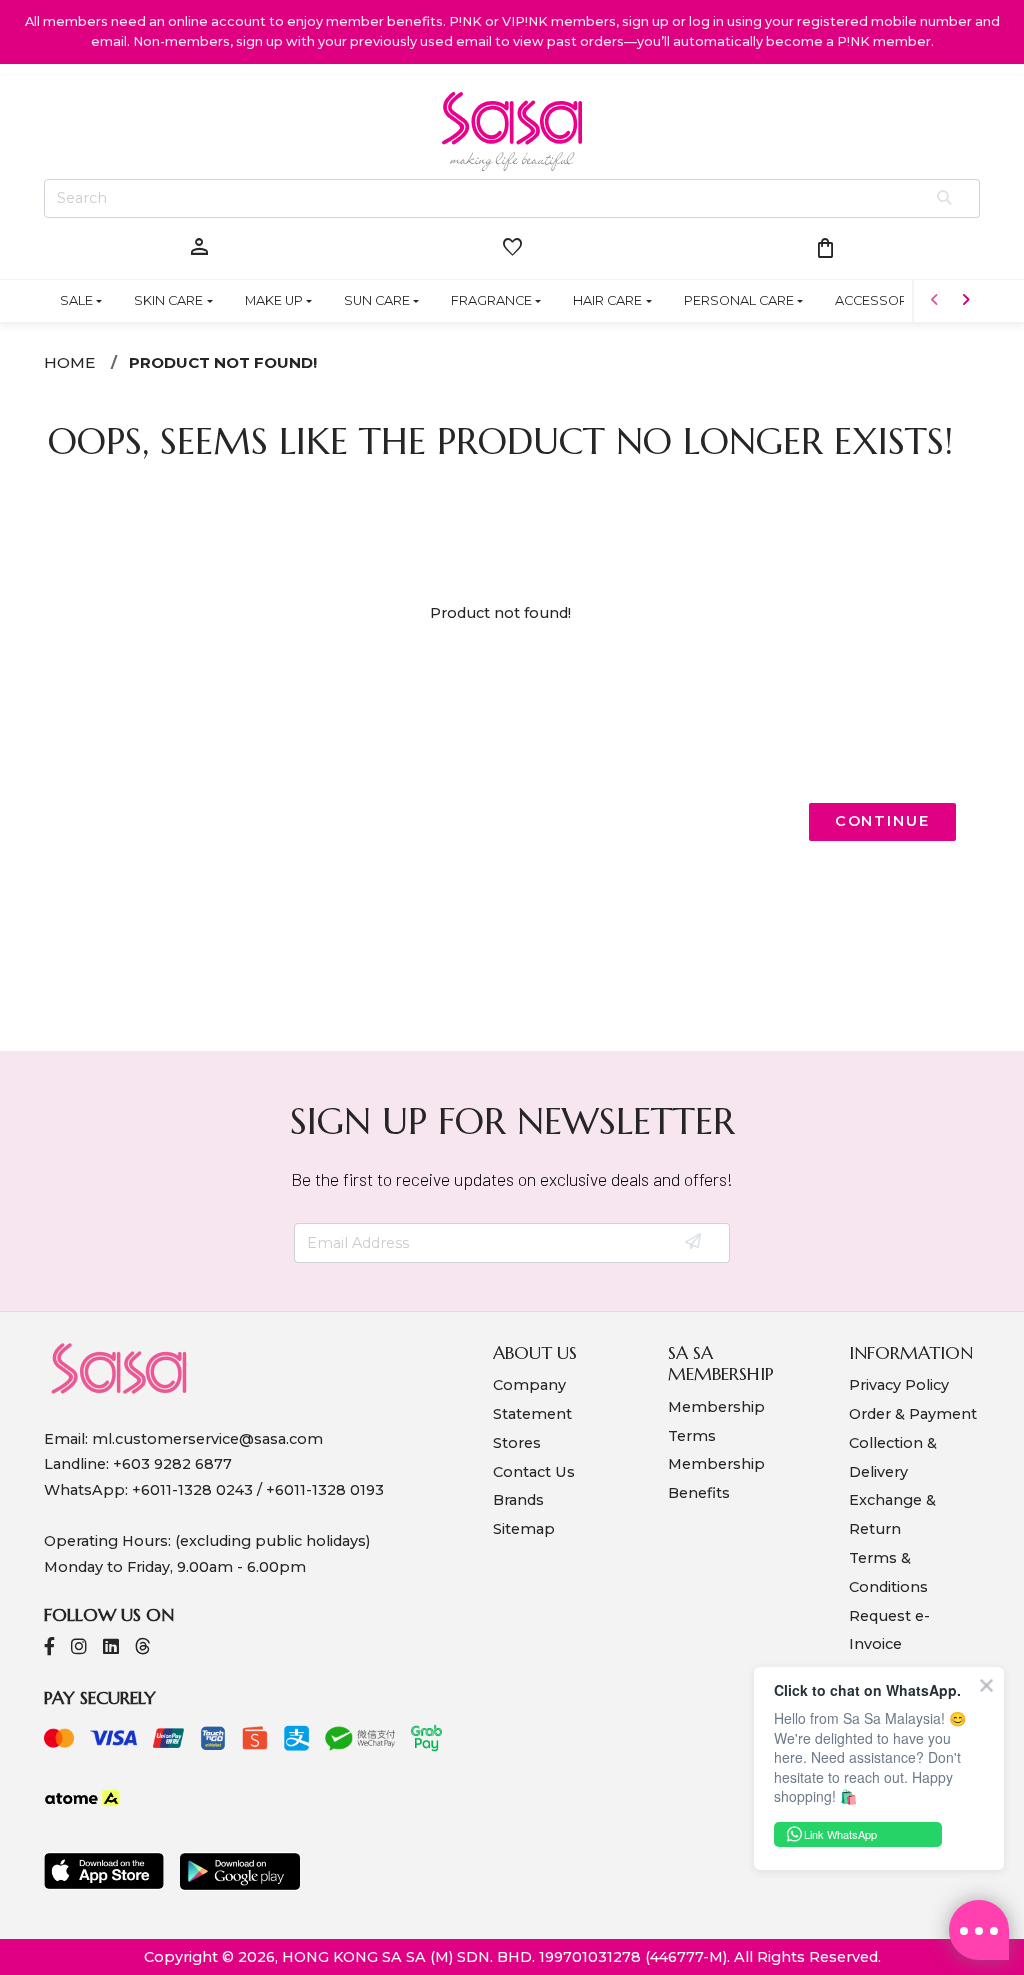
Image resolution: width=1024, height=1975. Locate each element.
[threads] (143, 1648)
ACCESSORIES (881, 300)
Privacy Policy (899, 1385)
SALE (76, 300)
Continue (882, 821)
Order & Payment (913, 1414)
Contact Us (534, 1472)
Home (69, 362)
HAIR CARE (607, 300)
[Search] (945, 199)
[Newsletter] (694, 1243)
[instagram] (79, 1648)
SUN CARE (377, 300)
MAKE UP (274, 300)
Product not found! (223, 362)
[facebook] (49, 1648)
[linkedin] (111, 1648)
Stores (517, 1443)
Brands (518, 1500)
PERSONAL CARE (739, 300)
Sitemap (524, 1529)
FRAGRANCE (491, 300)
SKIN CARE (168, 300)
